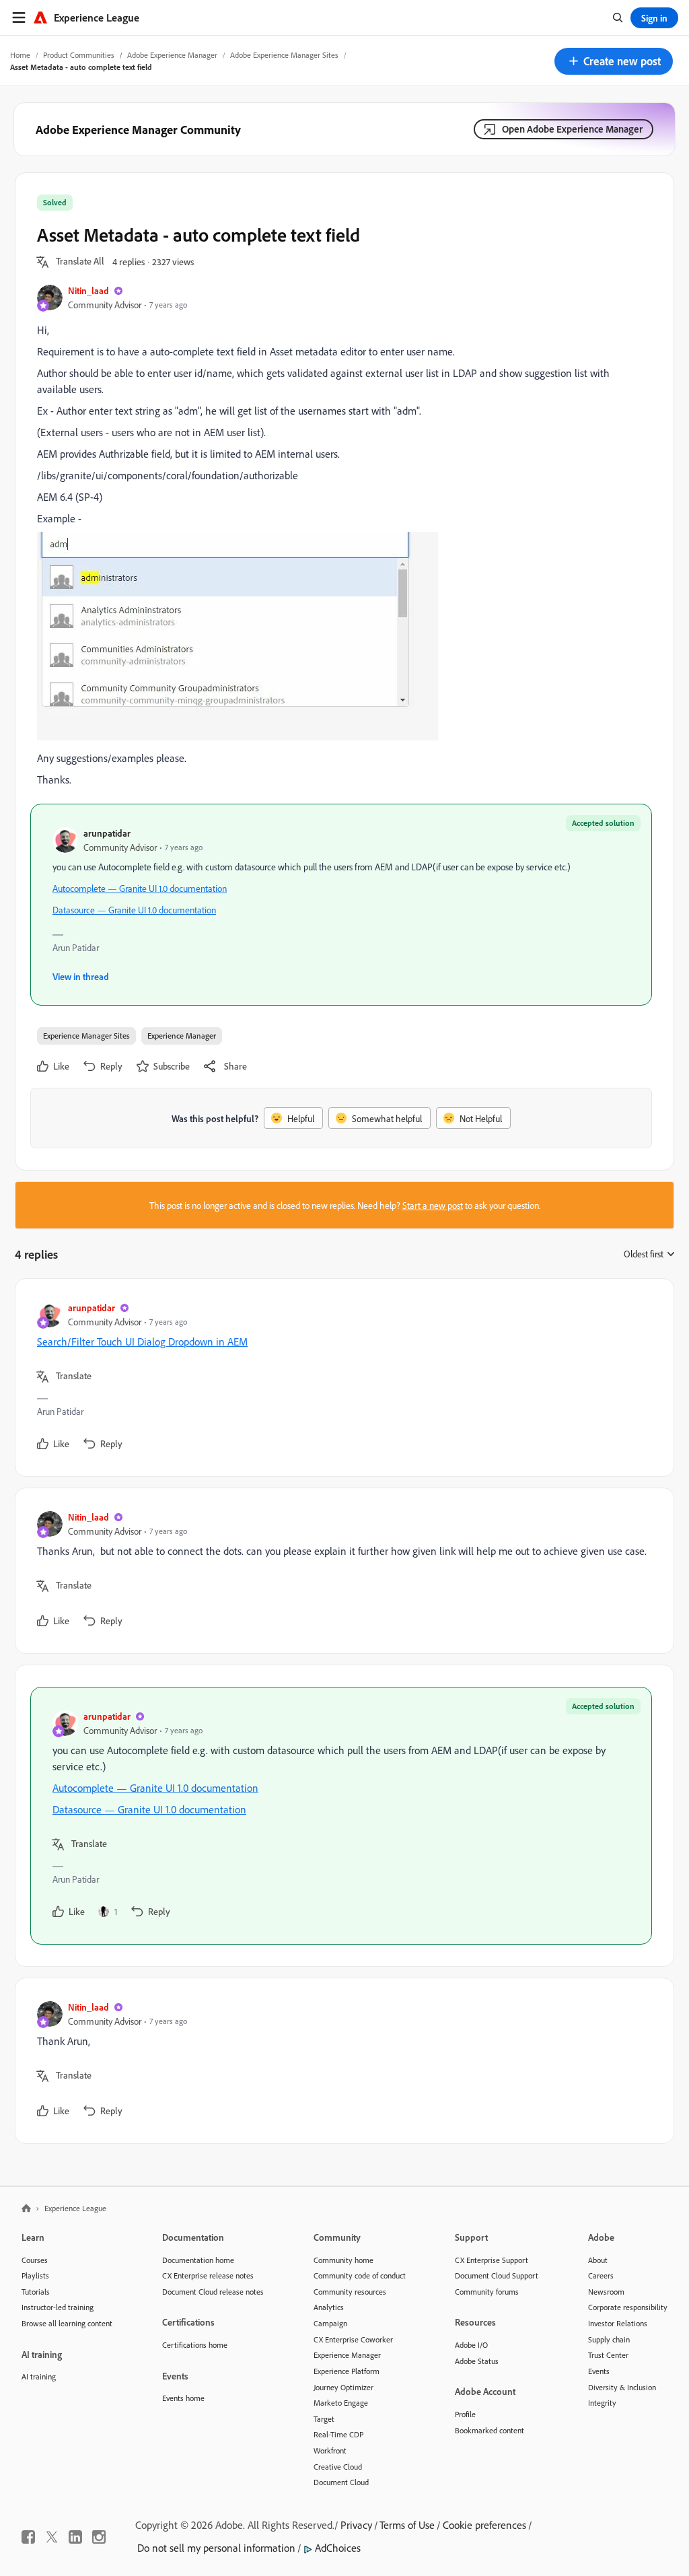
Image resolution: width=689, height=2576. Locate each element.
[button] (614, 61)
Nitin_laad (88, 290)
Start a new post (433, 1205)
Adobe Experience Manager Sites (284, 55)
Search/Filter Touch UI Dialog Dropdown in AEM (142, 1342)
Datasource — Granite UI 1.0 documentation (134, 910)
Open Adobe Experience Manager (572, 129)
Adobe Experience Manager (172, 55)
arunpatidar (107, 833)
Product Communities (79, 55)
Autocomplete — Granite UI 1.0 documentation (140, 888)
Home (20, 55)
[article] (341, 1378)
